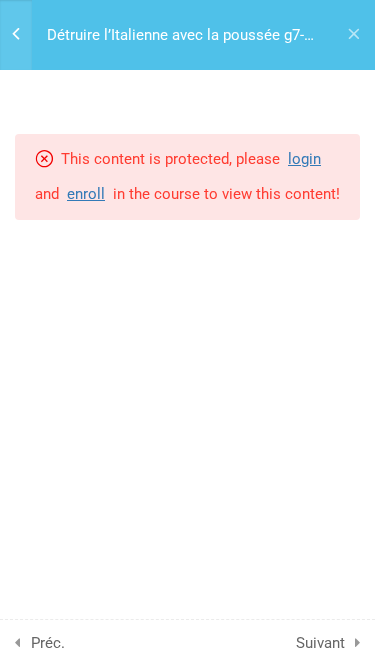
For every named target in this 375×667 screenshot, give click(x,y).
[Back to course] (354, 35)
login (304, 159)
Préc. (48, 643)
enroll (86, 194)
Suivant (320, 643)
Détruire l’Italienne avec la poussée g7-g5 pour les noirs (175, 36)
